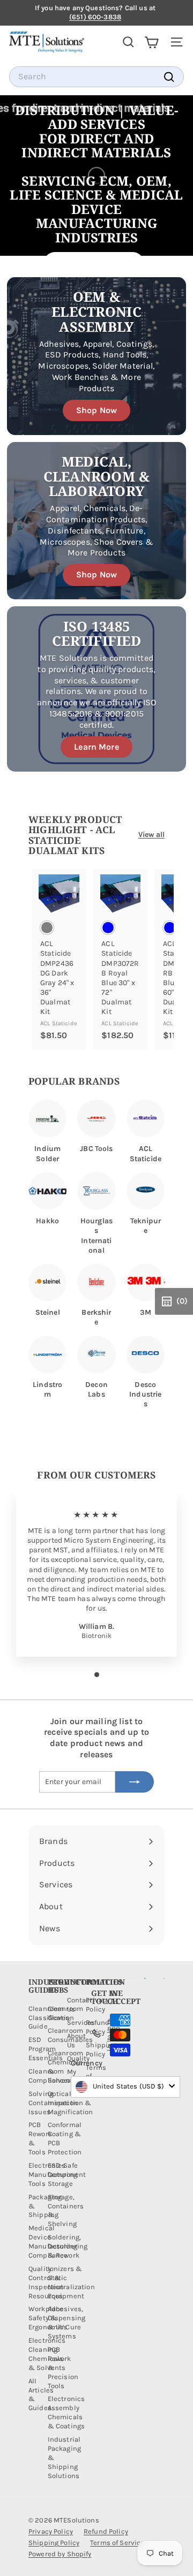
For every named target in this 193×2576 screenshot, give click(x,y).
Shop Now (96, 410)
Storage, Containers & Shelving (66, 2211)
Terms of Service (117, 2543)
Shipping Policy (54, 2543)
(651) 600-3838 (95, 17)
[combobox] (96, 77)
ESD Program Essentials (46, 2049)
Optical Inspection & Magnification (70, 2103)
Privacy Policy (51, 2531)
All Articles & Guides (41, 2395)
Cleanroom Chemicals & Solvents (65, 2067)
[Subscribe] (135, 1782)
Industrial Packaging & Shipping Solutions (64, 2457)
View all (151, 834)
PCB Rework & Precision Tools (63, 2368)
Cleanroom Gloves (65, 2013)
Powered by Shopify (60, 2554)
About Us (77, 2040)
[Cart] (151, 42)
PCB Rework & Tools (40, 2138)
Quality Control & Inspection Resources (46, 2282)
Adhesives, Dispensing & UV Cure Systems (66, 2322)
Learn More (96, 747)
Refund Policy (106, 2531)
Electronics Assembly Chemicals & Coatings (66, 2412)
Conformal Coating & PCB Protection (65, 2138)
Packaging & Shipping (45, 2206)
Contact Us (80, 2005)
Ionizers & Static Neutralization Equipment (71, 2282)
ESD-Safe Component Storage (67, 2174)
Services (81, 2022)
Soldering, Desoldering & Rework (68, 2246)
